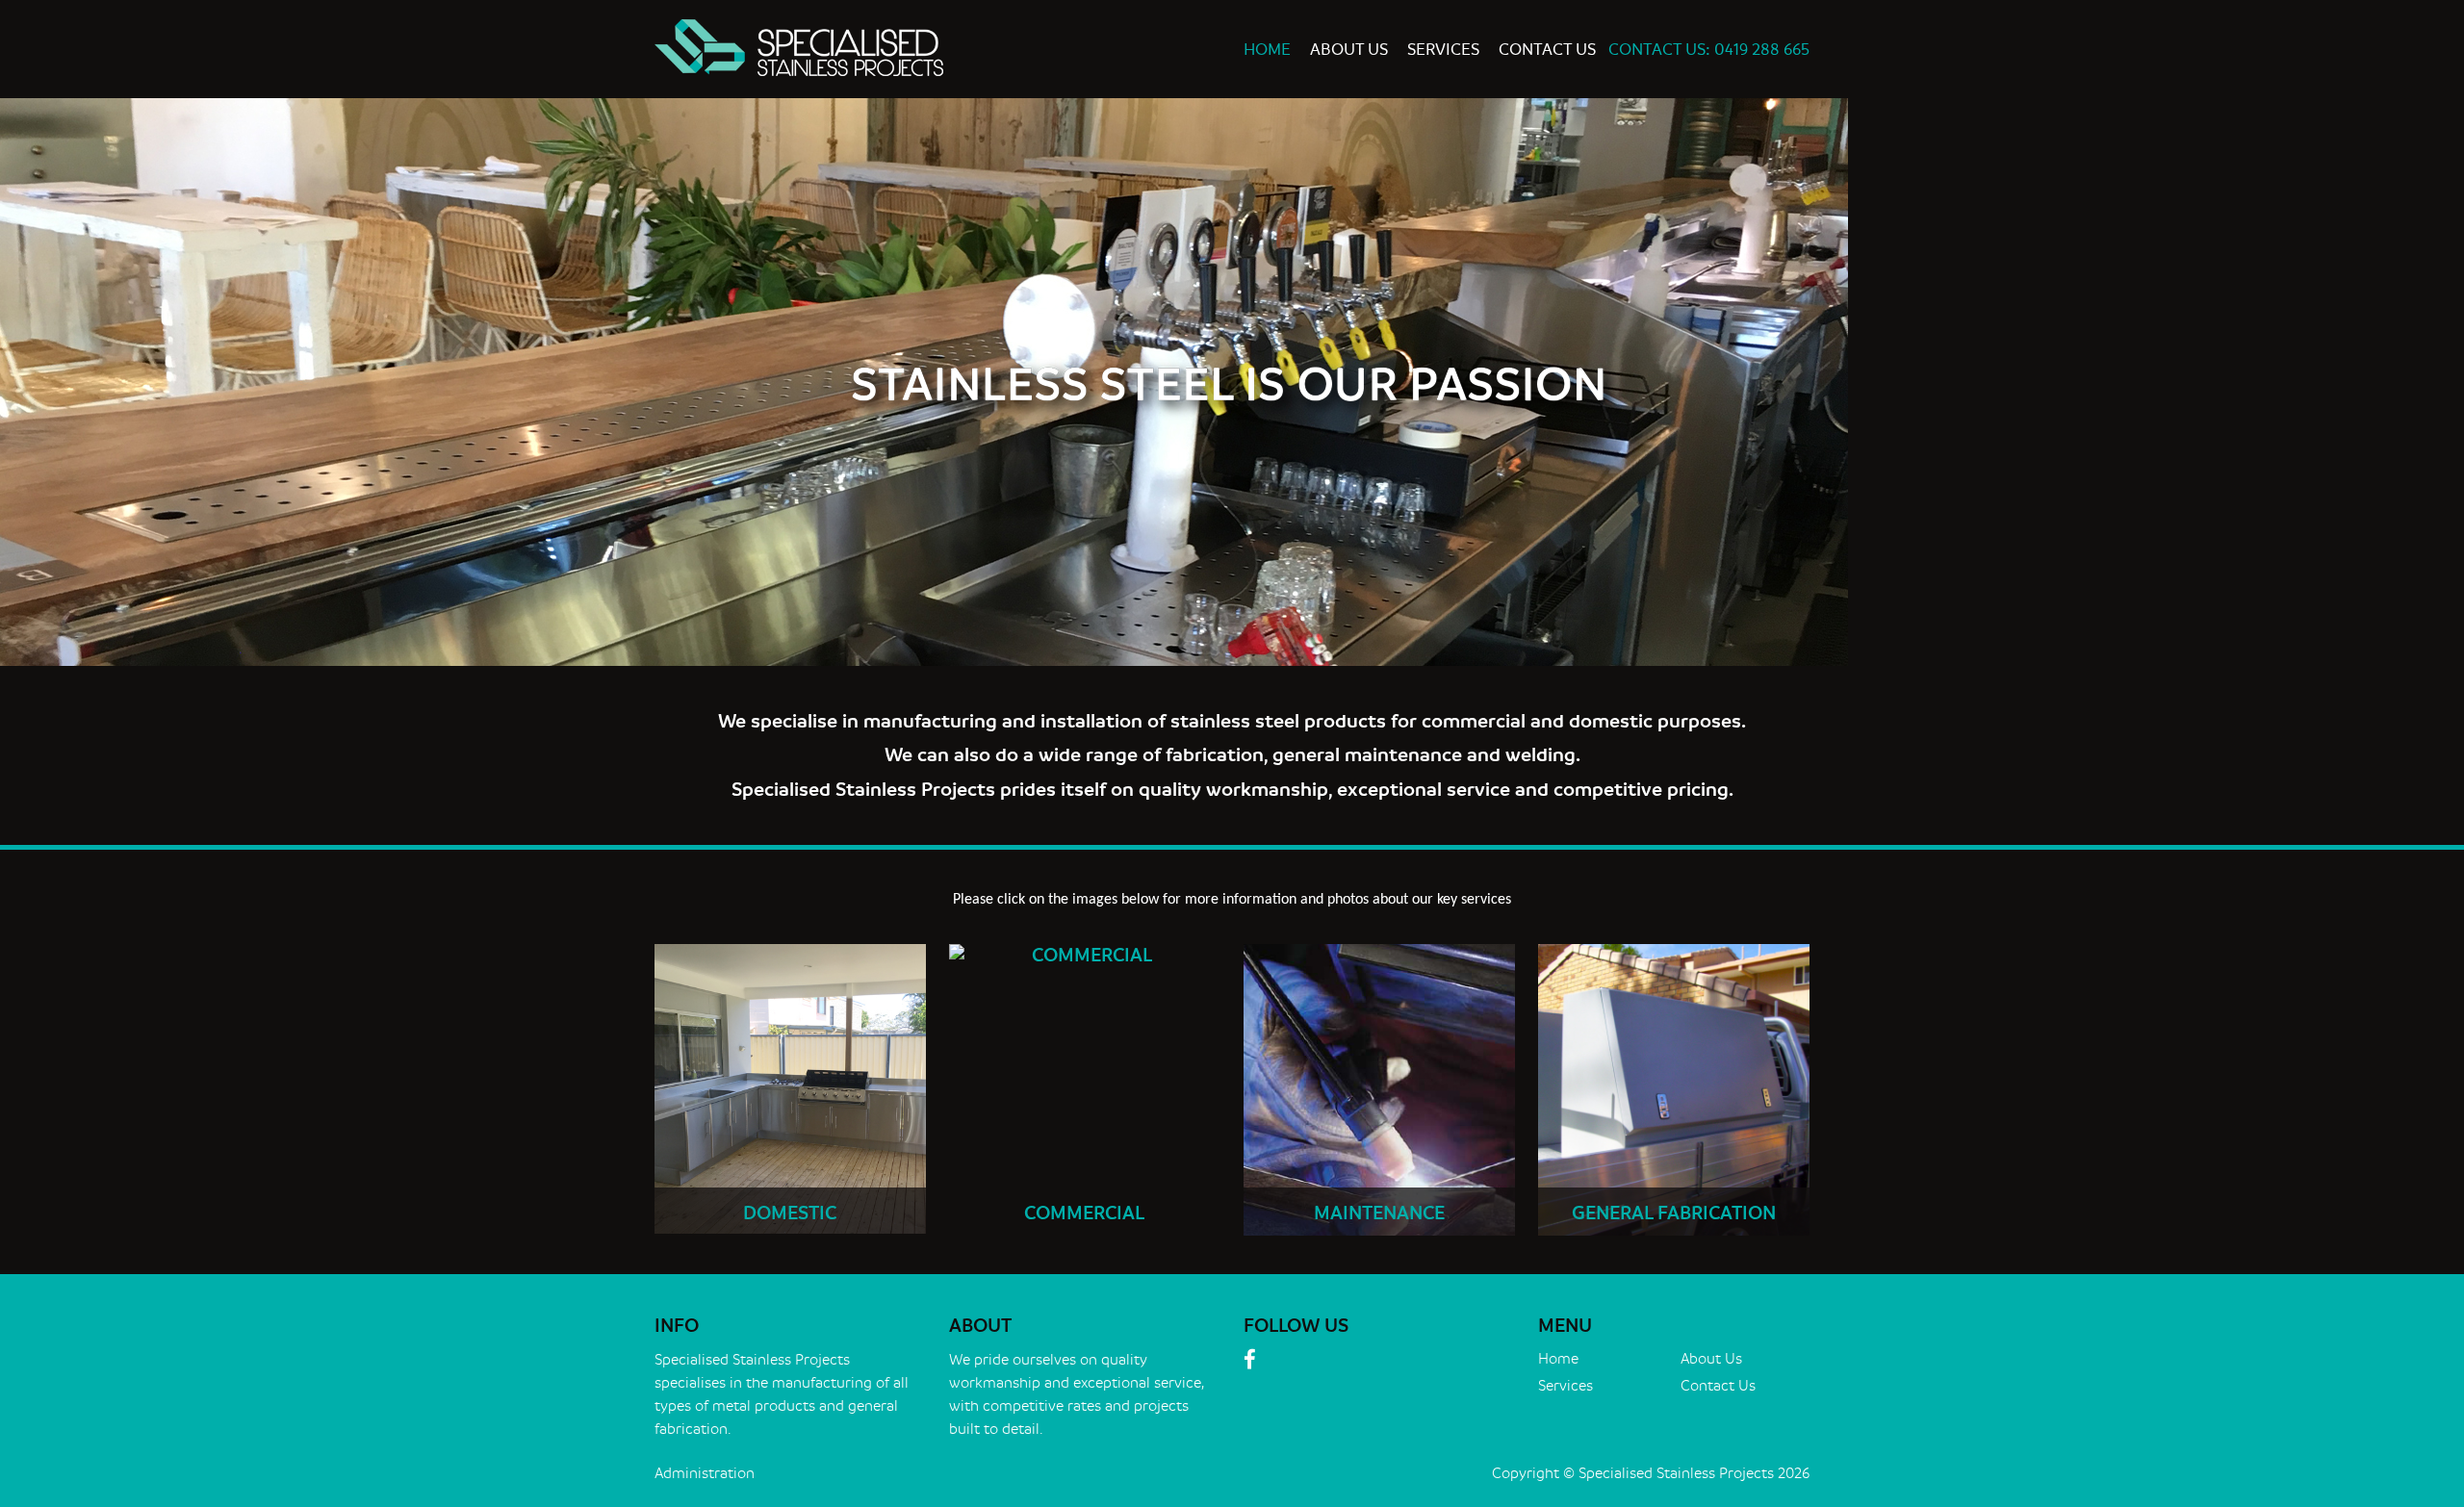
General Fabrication (1674, 1213)
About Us (1349, 50)
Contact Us (1547, 50)
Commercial (1084, 1213)
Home (1267, 50)
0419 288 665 (1762, 50)
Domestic (790, 1213)
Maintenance (1379, 1213)
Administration (705, 1474)
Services (1443, 50)
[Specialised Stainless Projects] (937, 48)
